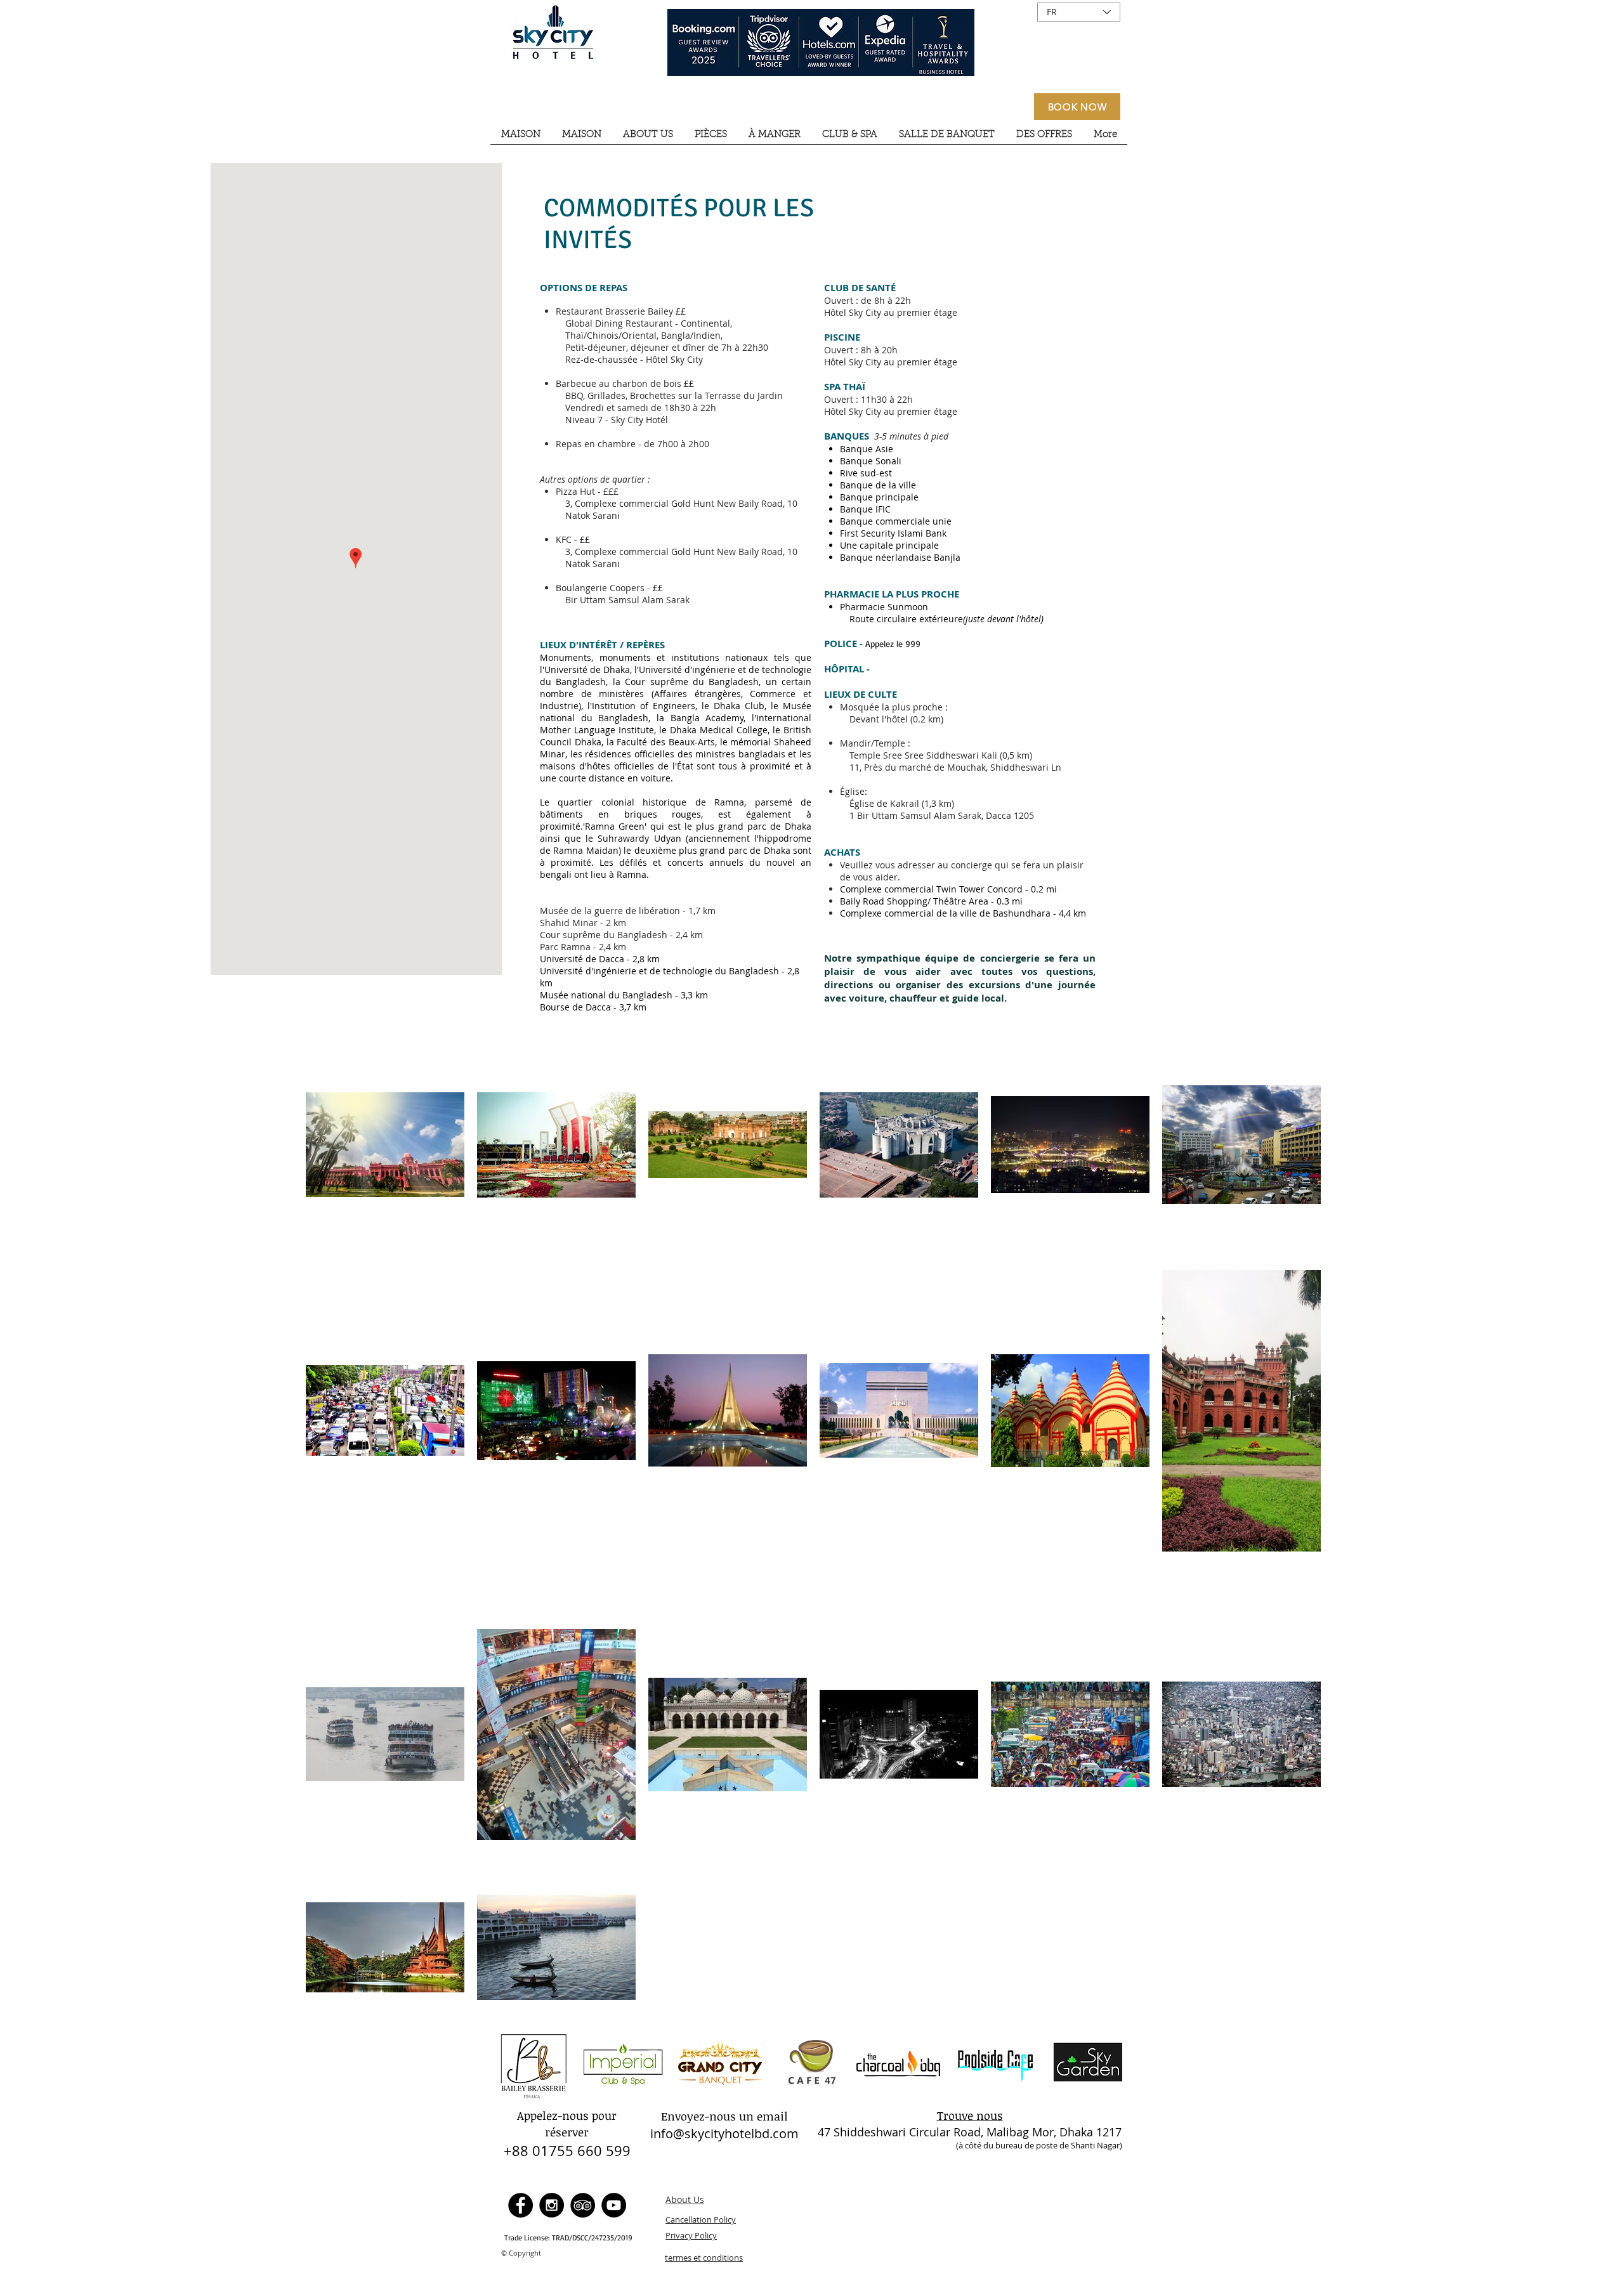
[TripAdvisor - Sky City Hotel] (583, 2205)
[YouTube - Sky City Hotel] (614, 2205)
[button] (648, 139)
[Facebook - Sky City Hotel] (521, 2205)
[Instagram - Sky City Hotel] (552, 2205)
